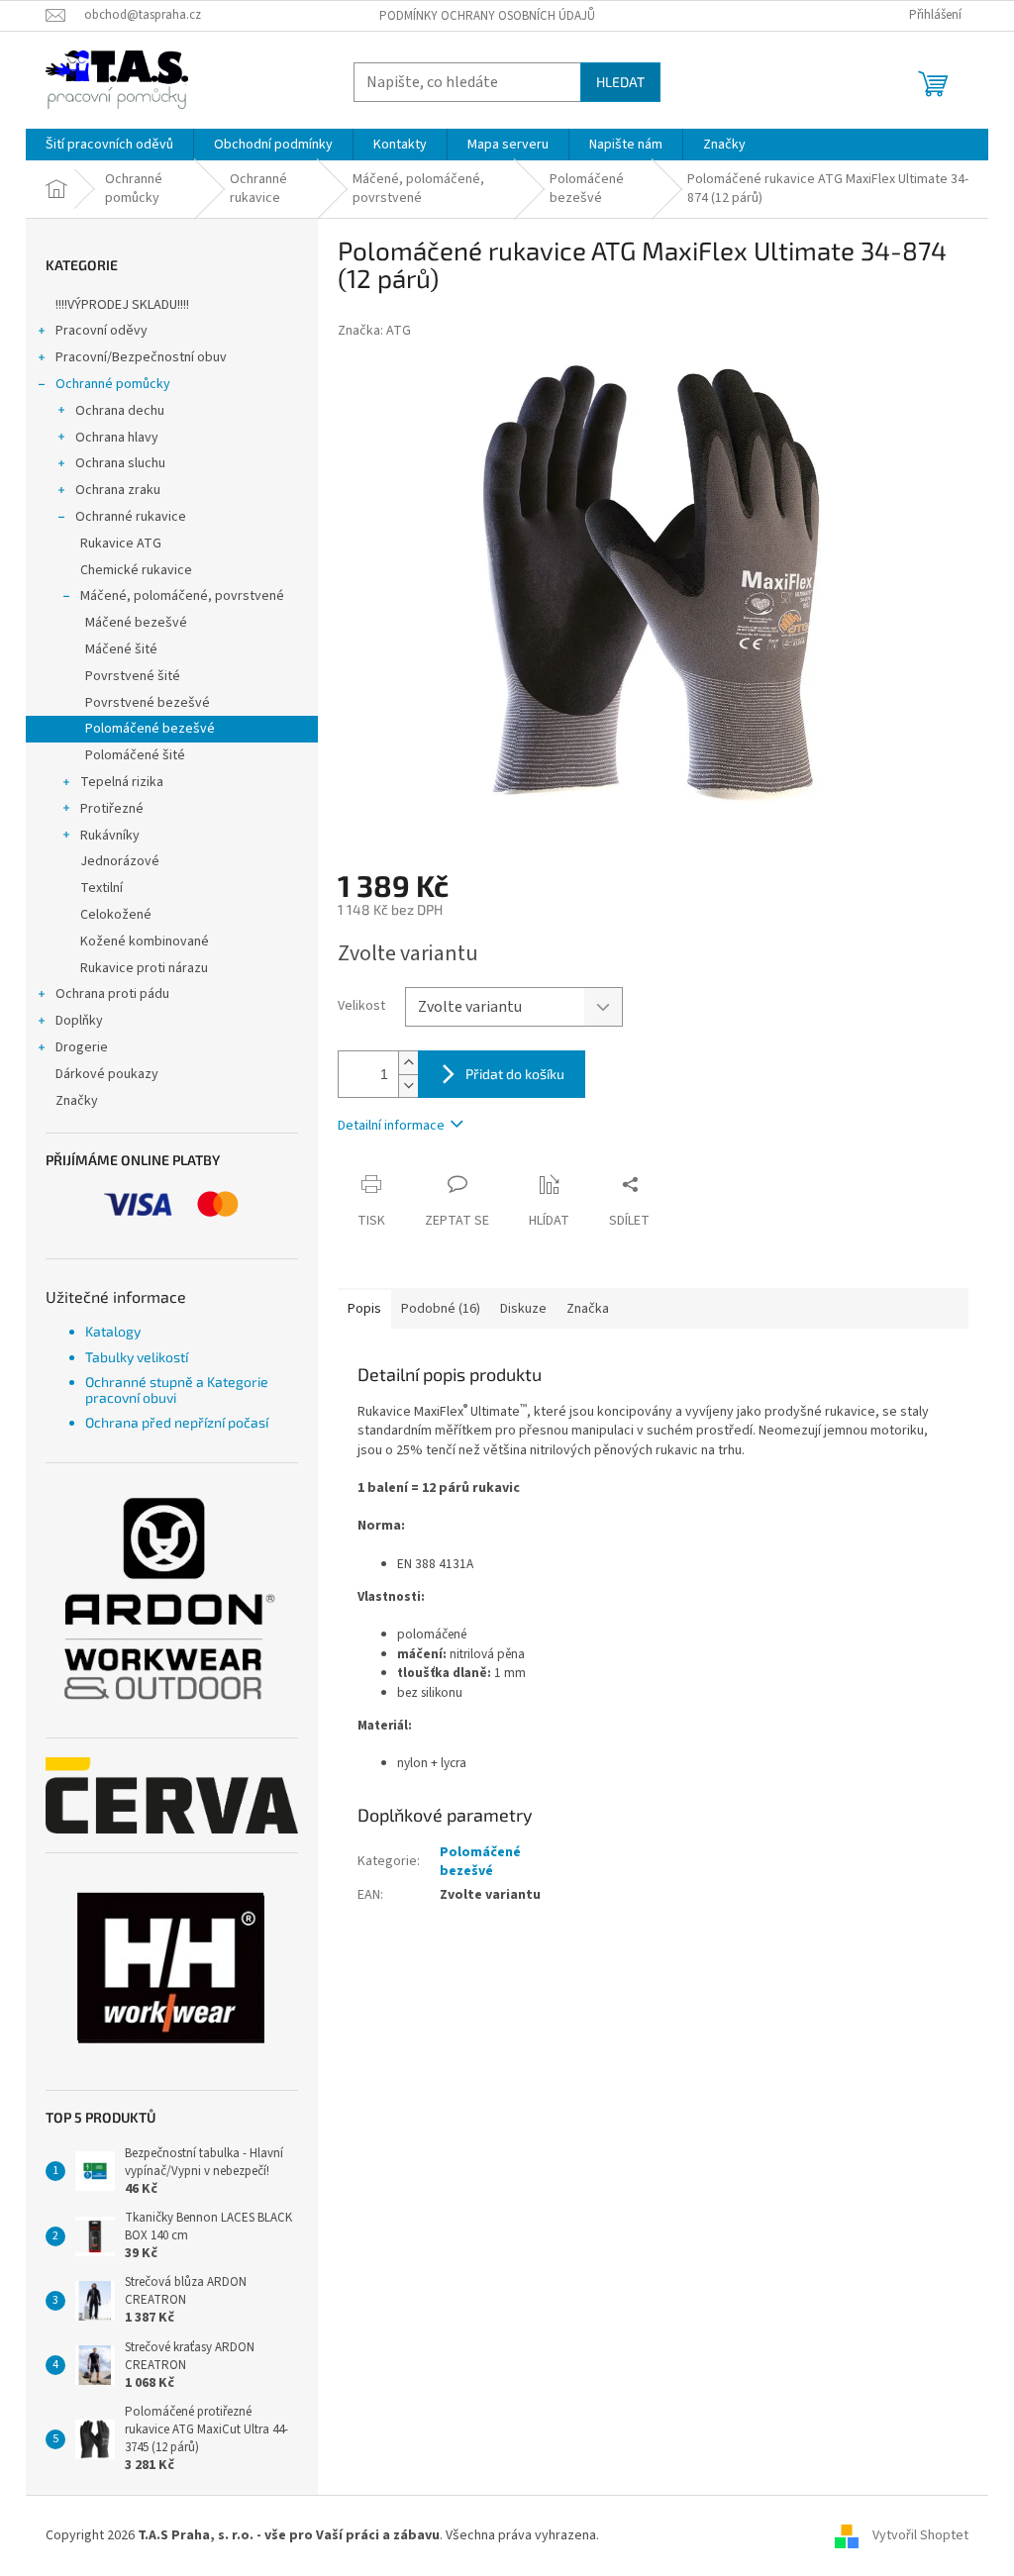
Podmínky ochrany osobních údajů (487, 16)
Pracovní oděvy (101, 331)
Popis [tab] (364, 1309)
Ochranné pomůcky (113, 384)
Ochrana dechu (120, 411)
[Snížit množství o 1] (408, 1086)
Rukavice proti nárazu (144, 968)
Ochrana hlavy (117, 438)
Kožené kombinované (145, 941)
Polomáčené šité (135, 755)
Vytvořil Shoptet (920, 2535)
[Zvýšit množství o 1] (408, 1063)
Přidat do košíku (515, 1074)
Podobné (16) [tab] (441, 1309)
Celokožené (116, 915)
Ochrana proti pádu (112, 994)
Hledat (620, 82)
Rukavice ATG (121, 544)
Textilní (101, 888)
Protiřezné (112, 809)
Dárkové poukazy (107, 1074)
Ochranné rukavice (131, 517)
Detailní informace (391, 1126)
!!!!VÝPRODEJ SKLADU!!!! (122, 305)
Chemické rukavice (136, 570)
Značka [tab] (588, 1309)
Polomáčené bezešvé (150, 729)
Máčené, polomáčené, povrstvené (182, 596)
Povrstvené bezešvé (148, 703)
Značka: (374, 331)
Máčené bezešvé (136, 623)
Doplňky (79, 1021)
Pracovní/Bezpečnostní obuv (141, 357)
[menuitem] (109, 145)
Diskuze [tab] (523, 1309)
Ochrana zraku (118, 490)
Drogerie (82, 1047)
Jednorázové (120, 861)
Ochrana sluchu (120, 463)
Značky (77, 1101)
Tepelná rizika (122, 782)
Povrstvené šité (133, 676)
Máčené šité (121, 649)
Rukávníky (110, 836)
